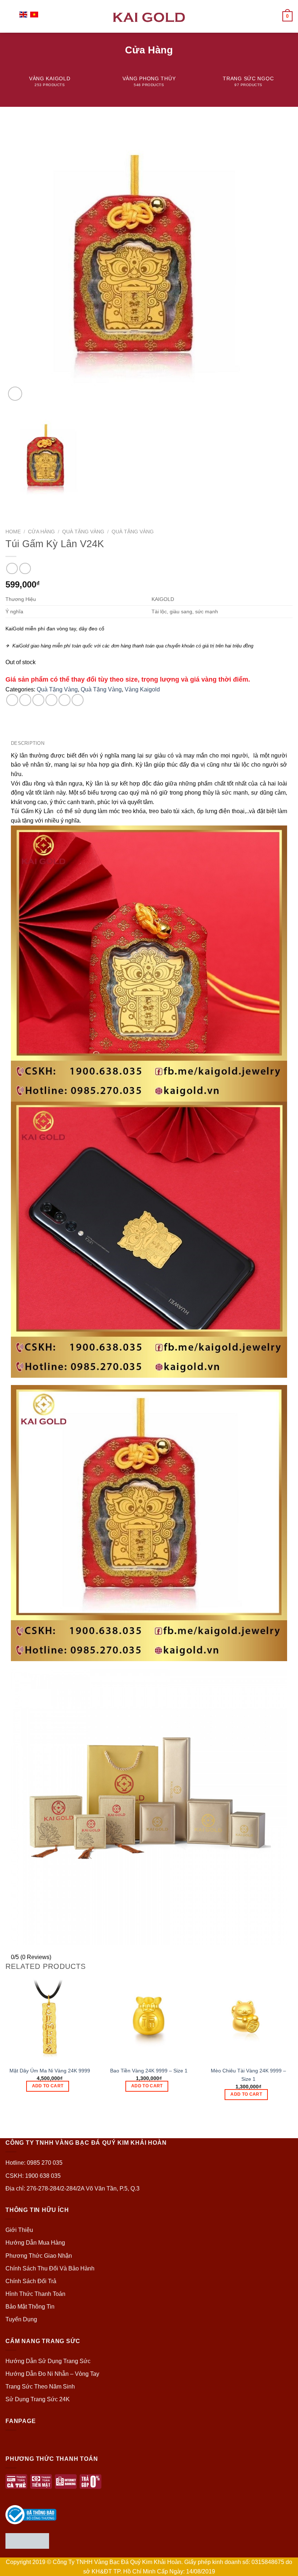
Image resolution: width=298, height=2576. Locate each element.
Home (13, 532)
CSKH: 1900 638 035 (33, 2176)
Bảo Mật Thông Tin (30, 2307)
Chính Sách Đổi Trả (31, 2281)
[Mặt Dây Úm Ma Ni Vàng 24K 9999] (50, 2018)
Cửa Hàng (41, 532)
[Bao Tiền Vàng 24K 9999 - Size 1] (149, 2018)
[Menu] (10, 16)
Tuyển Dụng (21, 2319)
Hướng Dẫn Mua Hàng (35, 2243)
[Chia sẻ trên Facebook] (25, 700)
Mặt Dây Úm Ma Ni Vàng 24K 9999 (50, 2071)
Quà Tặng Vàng (83, 532)
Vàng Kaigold (142, 689)
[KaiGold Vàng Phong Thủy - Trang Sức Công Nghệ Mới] (149, 16)
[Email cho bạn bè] (51, 700)
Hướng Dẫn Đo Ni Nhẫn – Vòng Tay (52, 2374)
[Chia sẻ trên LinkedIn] (78, 700)
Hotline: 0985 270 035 (34, 2163)
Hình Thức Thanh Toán (35, 2294)
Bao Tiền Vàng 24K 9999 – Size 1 (149, 2071)
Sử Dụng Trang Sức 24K (38, 2399)
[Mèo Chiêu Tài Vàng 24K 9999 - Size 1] (248, 2018)
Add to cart (48, 2086)
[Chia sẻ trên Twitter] (38, 700)
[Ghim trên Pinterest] (65, 700)
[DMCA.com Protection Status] (27, 2541)
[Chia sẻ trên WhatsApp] (12, 700)
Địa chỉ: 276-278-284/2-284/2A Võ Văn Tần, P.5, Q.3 (73, 2189)
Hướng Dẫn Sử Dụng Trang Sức (48, 2361)
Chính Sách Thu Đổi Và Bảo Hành (50, 2268)
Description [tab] (28, 743)
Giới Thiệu (19, 2230)
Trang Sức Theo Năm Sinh (40, 2387)
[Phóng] (15, 394)
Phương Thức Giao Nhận (39, 2256)
